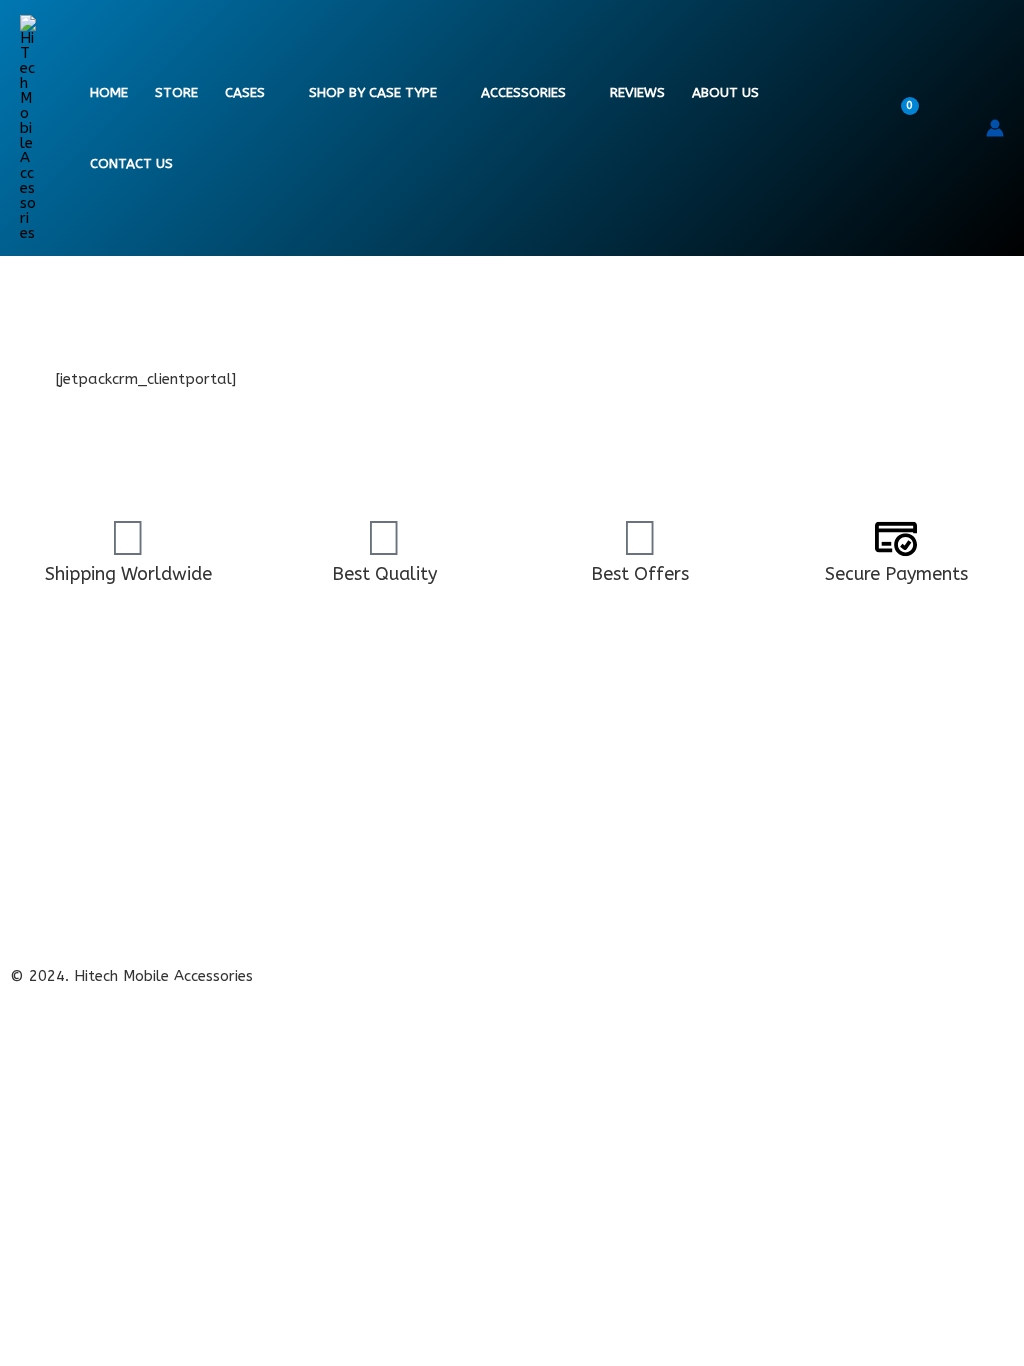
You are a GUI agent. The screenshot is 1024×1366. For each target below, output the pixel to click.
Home (109, 93)
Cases (245, 93)
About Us (725, 93)
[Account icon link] (995, 128)
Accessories (523, 93)
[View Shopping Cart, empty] (914, 128)
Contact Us (131, 164)
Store (176, 93)
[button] (957, 128)
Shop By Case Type (373, 93)
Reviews (637, 93)
